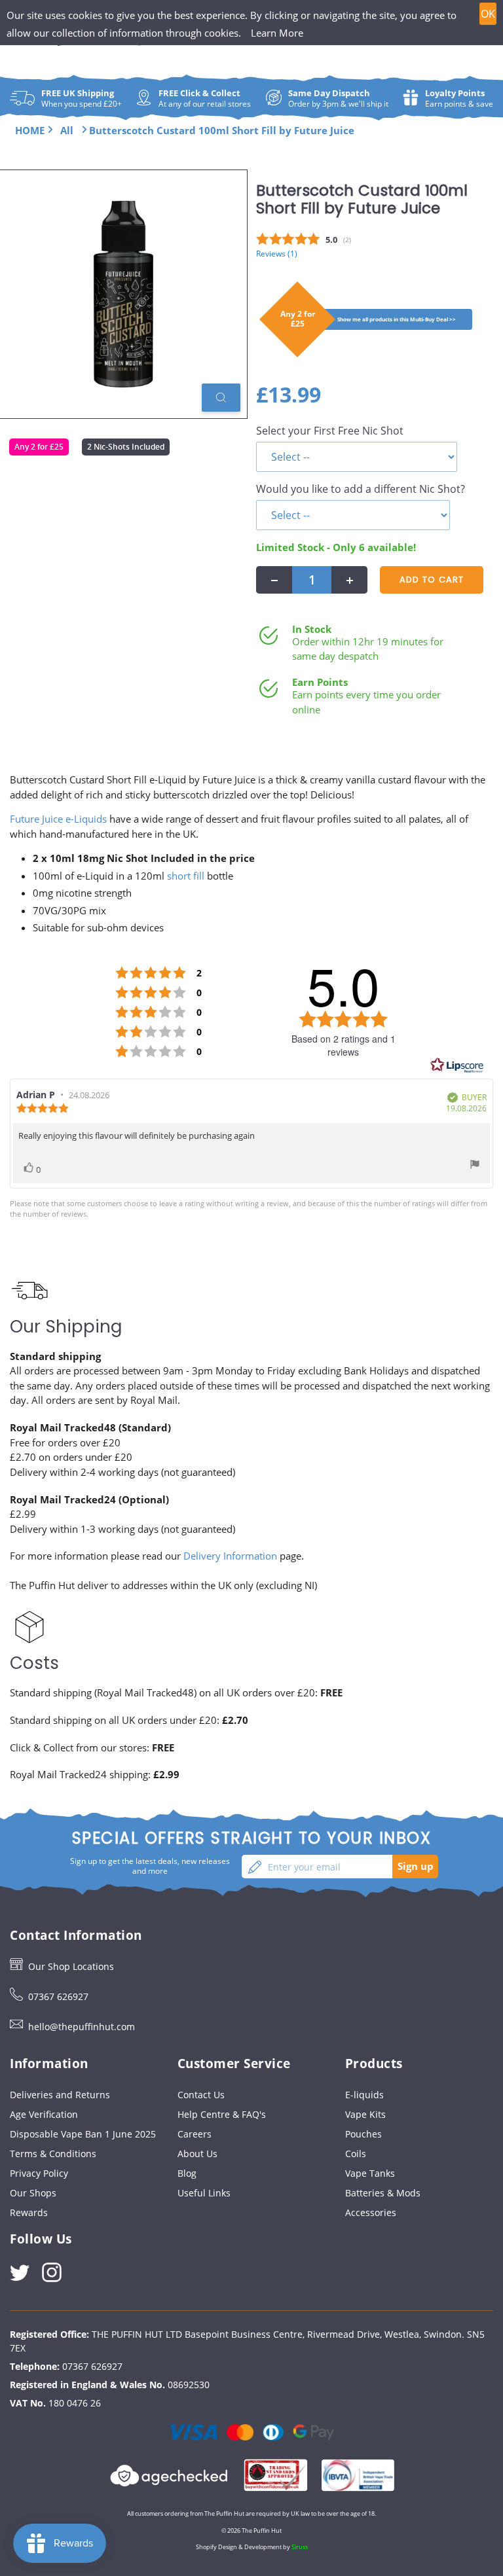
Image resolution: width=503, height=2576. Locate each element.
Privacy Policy (39, 2173)
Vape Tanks (370, 2173)
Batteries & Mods (383, 2193)
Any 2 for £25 (39, 447)
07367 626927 (58, 1996)
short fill (186, 876)
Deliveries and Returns (60, 2095)
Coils (356, 2154)
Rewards (29, 2212)
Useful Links (204, 2193)
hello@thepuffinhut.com (82, 2027)
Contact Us (201, 2095)
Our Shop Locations (71, 1966)
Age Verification (44, 2114)
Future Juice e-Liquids (58, 819)
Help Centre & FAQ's (222, 2114)
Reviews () (277, 253)
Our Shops (33, 2193)
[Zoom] (221, 398)
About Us (197, 2154)
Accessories (371, 2212)
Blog (187, 2173)
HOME (30, 130)
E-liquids (364, 2095)
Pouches (363, 2134)
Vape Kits (365, 2114)
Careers (195, 2134)
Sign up (416, 1866)
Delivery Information (230, 1556)
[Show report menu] (475, 1166)
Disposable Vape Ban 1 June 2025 (83, 2134)
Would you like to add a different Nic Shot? (361, 489)
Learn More (277, 33)
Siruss (300, 2547)
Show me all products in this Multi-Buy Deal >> (397, 319)
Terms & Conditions (53, 2154)
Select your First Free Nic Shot (330, 431)
